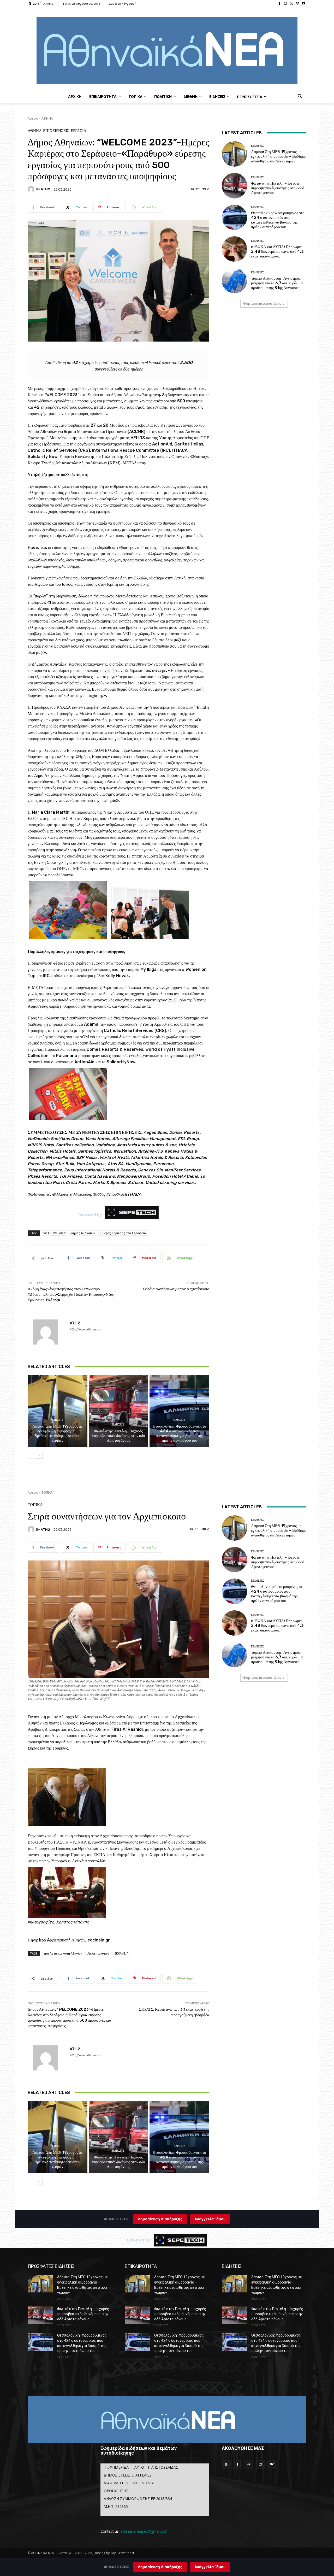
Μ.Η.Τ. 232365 (116, 2506)
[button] (300, 97)
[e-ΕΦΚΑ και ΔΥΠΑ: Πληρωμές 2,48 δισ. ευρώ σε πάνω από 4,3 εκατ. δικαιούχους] (234, 249)
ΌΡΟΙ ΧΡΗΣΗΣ (116, 2491)
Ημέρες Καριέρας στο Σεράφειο (123, 1233)
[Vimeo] (297, 4)
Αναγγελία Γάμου (210, 2567)
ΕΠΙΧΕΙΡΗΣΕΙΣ (56, 131)
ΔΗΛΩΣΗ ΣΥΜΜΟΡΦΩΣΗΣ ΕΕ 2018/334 (138, 2499)
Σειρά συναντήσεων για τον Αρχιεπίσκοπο (176, 1289)
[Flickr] (249, 2464)
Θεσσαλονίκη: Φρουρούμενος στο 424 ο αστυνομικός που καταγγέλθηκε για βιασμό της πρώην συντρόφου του (179, 1433)
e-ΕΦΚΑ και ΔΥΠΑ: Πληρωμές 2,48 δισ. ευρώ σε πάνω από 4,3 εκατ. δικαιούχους (277, 251)
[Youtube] (303, 4)
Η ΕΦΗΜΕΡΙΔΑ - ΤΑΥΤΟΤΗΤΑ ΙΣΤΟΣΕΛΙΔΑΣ (141, 2467)
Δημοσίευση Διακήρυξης (160, 2567)
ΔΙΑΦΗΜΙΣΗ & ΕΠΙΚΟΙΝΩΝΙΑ (129, 2483)
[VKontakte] (272, 2464)
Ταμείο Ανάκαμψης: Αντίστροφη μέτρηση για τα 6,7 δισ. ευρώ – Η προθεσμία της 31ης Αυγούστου (277, 283)
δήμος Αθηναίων (83, 1233)
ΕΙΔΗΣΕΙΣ (57, 1420)
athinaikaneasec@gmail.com (145, 2531)
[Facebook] (280, 4)
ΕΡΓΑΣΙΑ (79, 131)
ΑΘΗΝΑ (47, 118)
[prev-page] (31, 1455)
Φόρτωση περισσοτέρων (262, 304)
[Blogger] (226, 2464)
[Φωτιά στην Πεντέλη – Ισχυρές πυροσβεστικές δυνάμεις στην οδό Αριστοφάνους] (119, 1411)
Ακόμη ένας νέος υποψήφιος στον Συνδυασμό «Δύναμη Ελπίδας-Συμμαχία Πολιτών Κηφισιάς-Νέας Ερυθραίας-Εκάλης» (71, 1294)
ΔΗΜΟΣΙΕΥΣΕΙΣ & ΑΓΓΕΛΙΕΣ (128, 2475)
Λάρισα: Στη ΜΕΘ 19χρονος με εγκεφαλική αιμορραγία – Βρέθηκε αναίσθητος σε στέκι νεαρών (57, 1433)
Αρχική (33, 118)
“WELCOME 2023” (54, 1233)
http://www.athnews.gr (86, 1330)
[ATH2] (32, 189)
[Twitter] (292, 4)
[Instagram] (286, 4)
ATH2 (45, 189)
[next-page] (39, 1455)
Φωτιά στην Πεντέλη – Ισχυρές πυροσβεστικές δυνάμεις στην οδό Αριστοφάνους (118, 1436)
